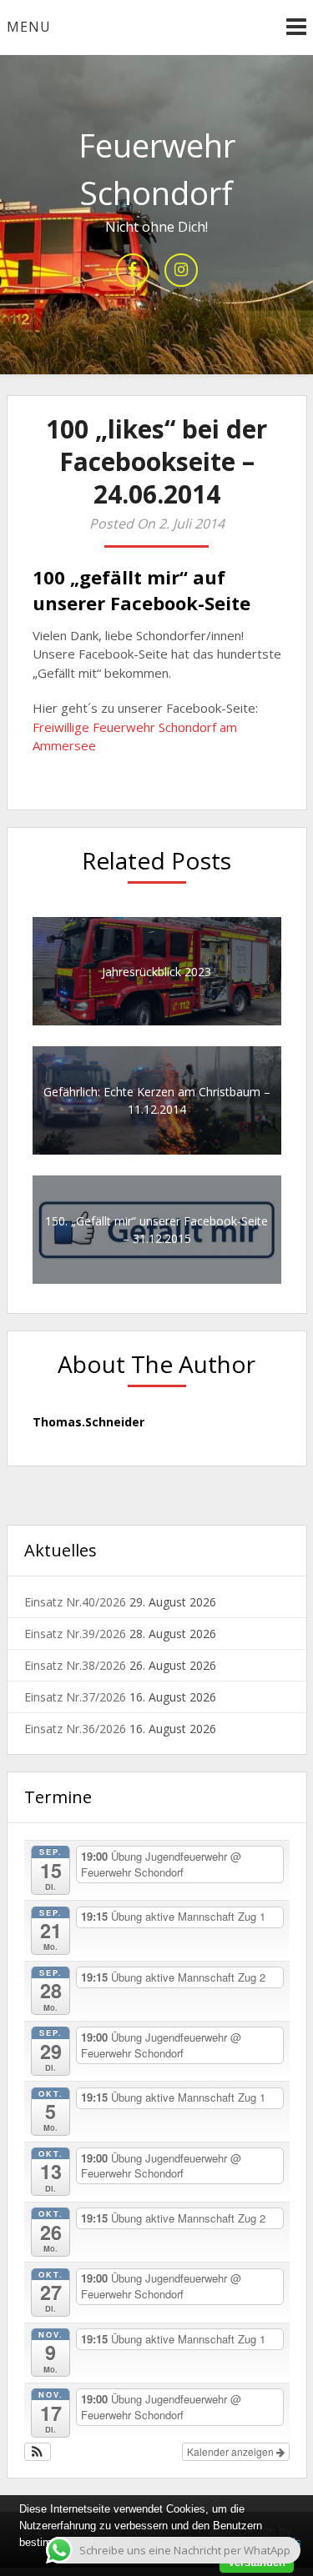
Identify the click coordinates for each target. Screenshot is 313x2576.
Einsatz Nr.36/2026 (75, 1729)
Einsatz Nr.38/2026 (75, 1665)
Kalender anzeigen (232, 2451)
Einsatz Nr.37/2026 (75, 1697)
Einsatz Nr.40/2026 (75, 1602)
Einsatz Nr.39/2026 (75, 1634)
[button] (38, 2452)
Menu (29, 27)
